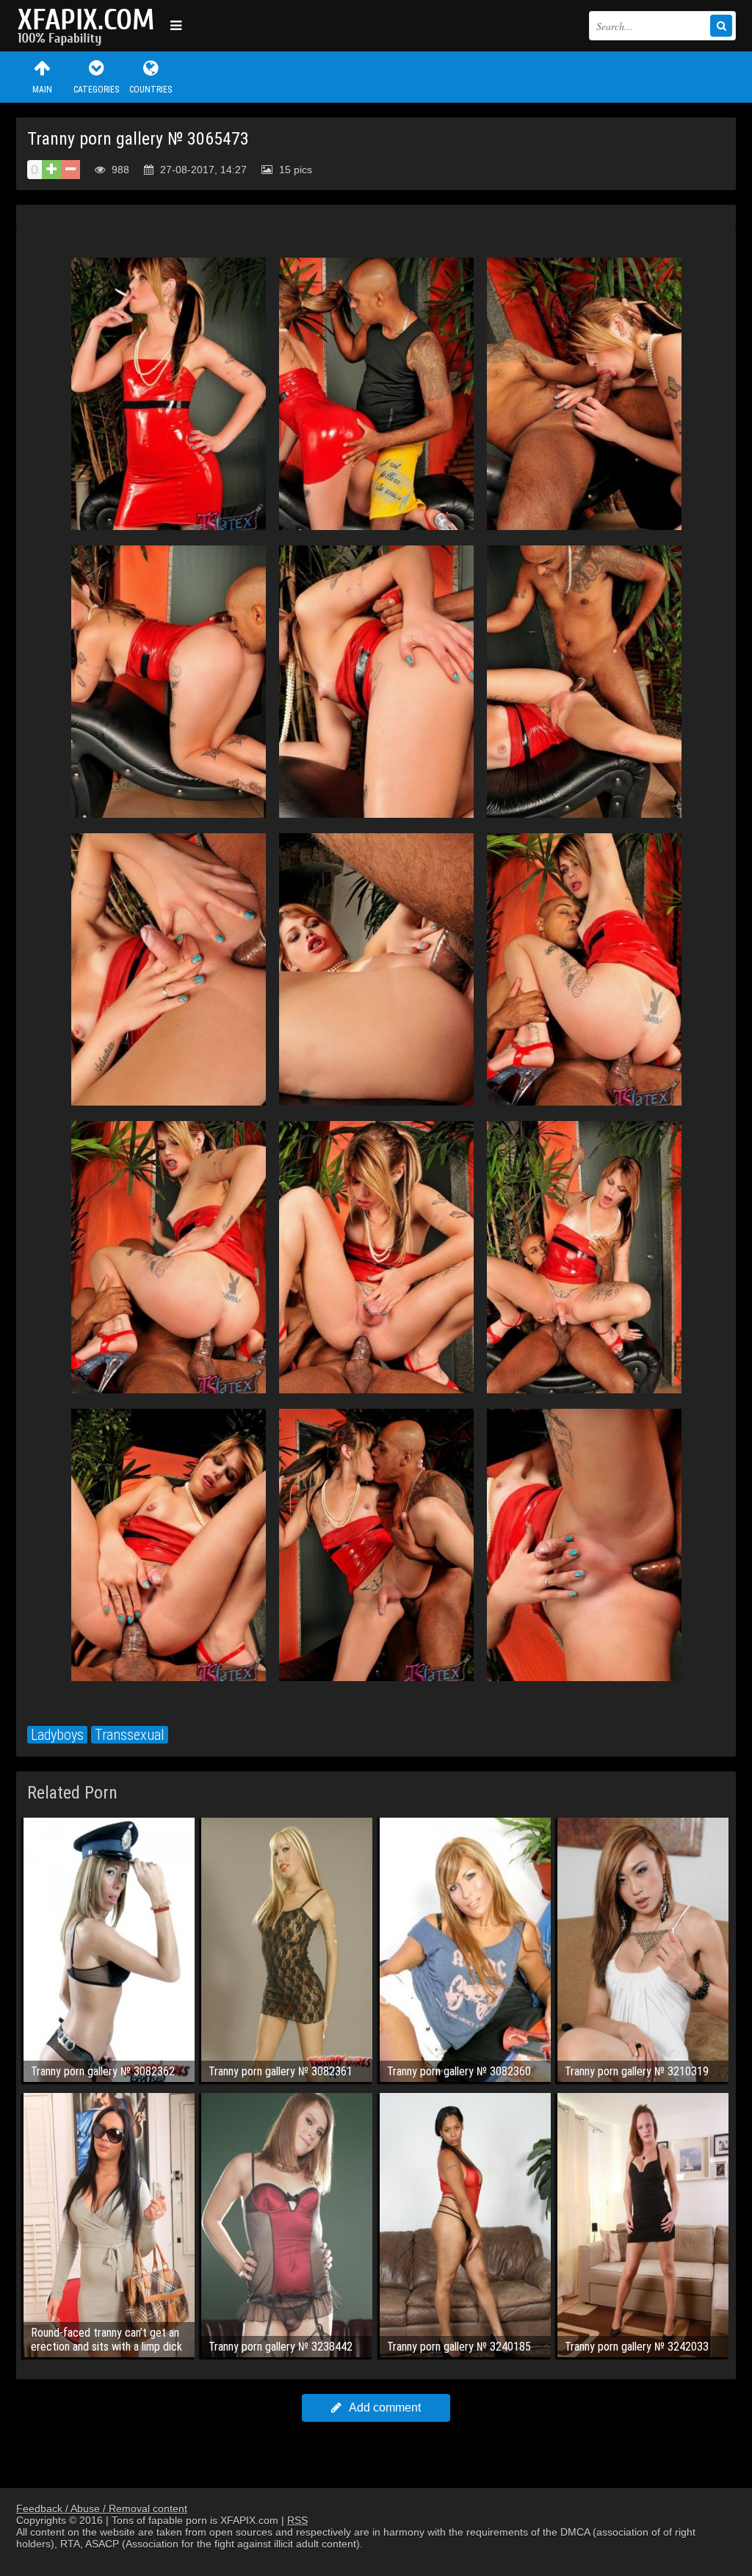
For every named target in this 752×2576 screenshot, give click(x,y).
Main (42, 90)
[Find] (721, 26)
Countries (151, 90)
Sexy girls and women (90, 26)
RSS (297, 2520)
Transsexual (130, 1735)
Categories (96, 90)
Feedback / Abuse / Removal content (102, 2508)
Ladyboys (57, 1735)
